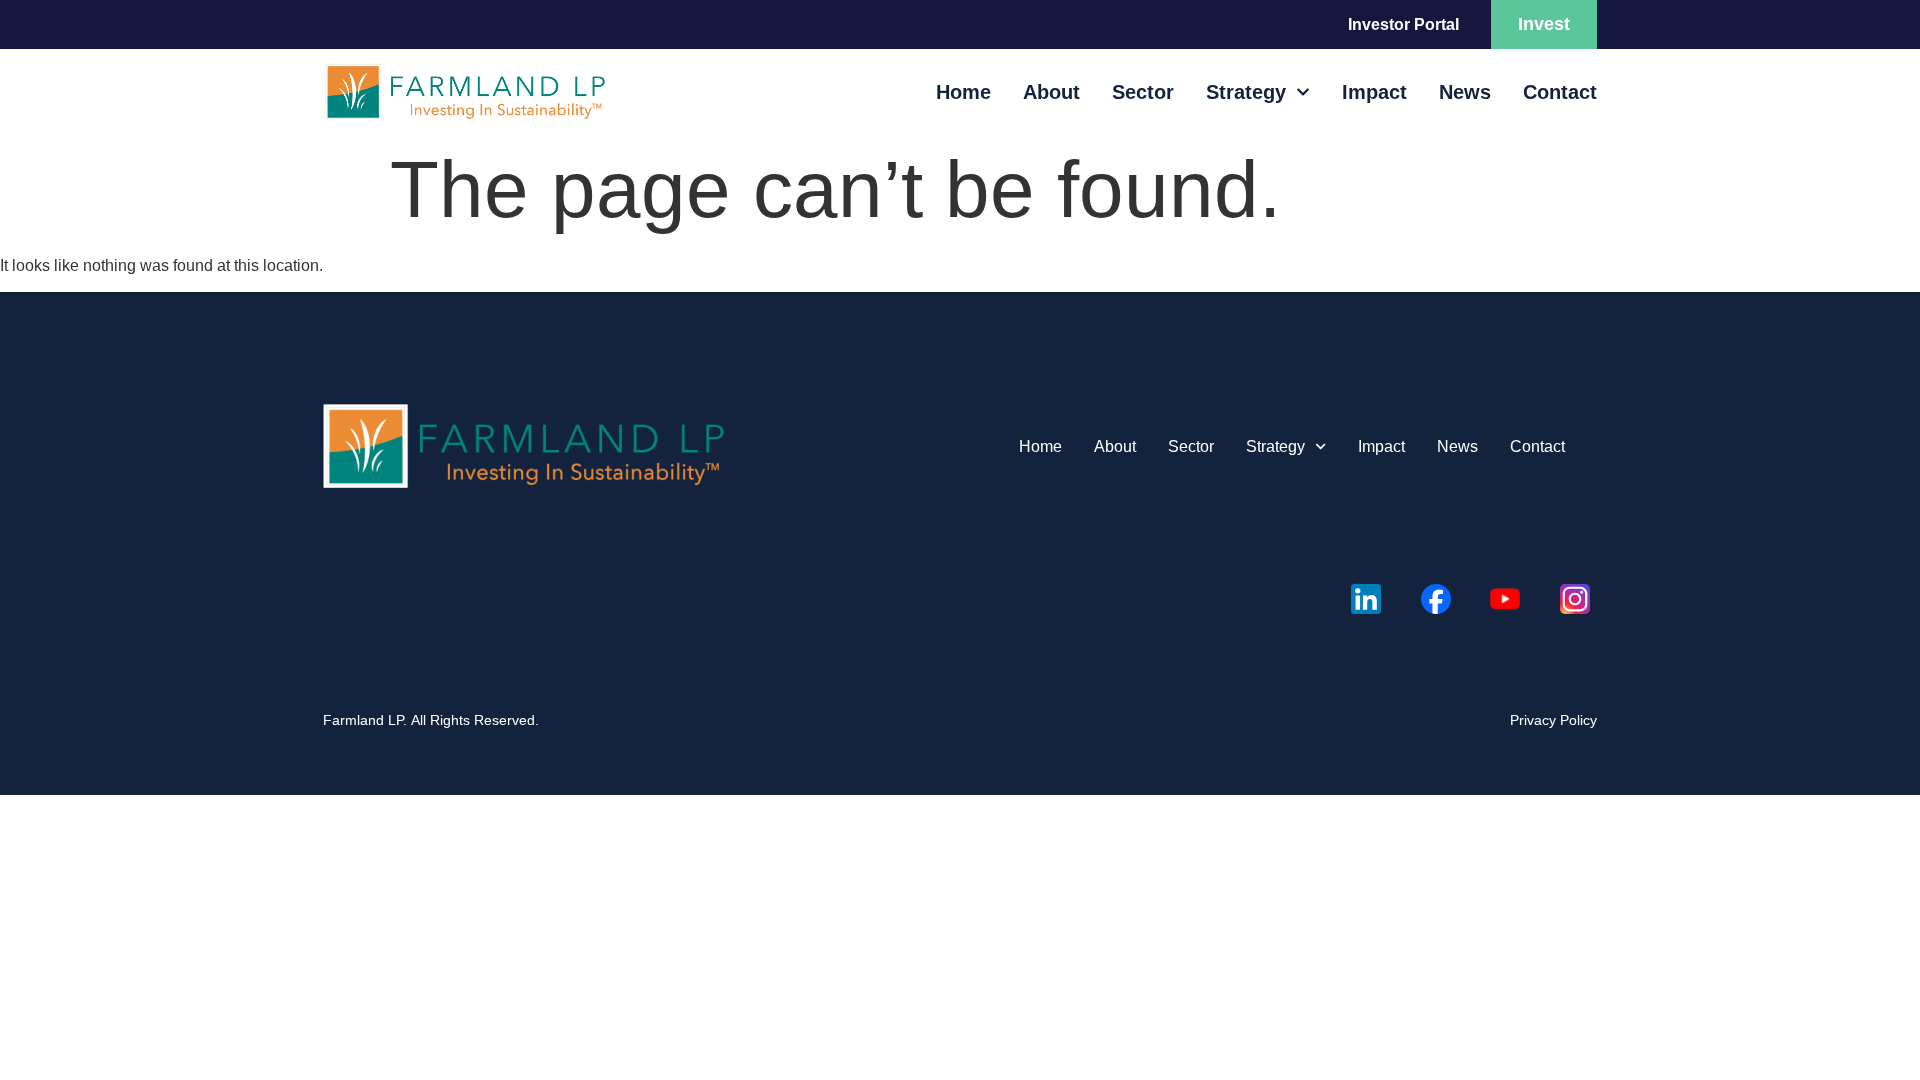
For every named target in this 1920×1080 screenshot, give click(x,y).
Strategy (1246, 92)
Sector (1143, 92)
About (1051, 92)
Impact (1374, 92)
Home (963, 92)
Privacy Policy (1553, 720)
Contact (1560, 92)
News (1465, 92)
